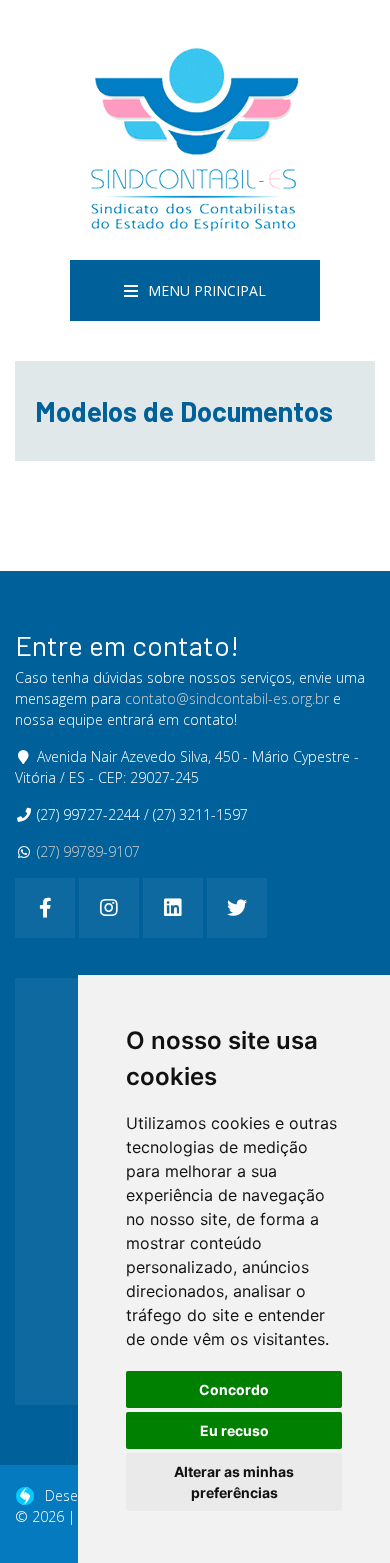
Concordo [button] (234, 1389)
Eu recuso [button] (234, 1430)
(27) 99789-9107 (88, 851)
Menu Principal (207, 290)
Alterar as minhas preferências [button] (234, 1482)
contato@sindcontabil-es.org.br (227, 698)
